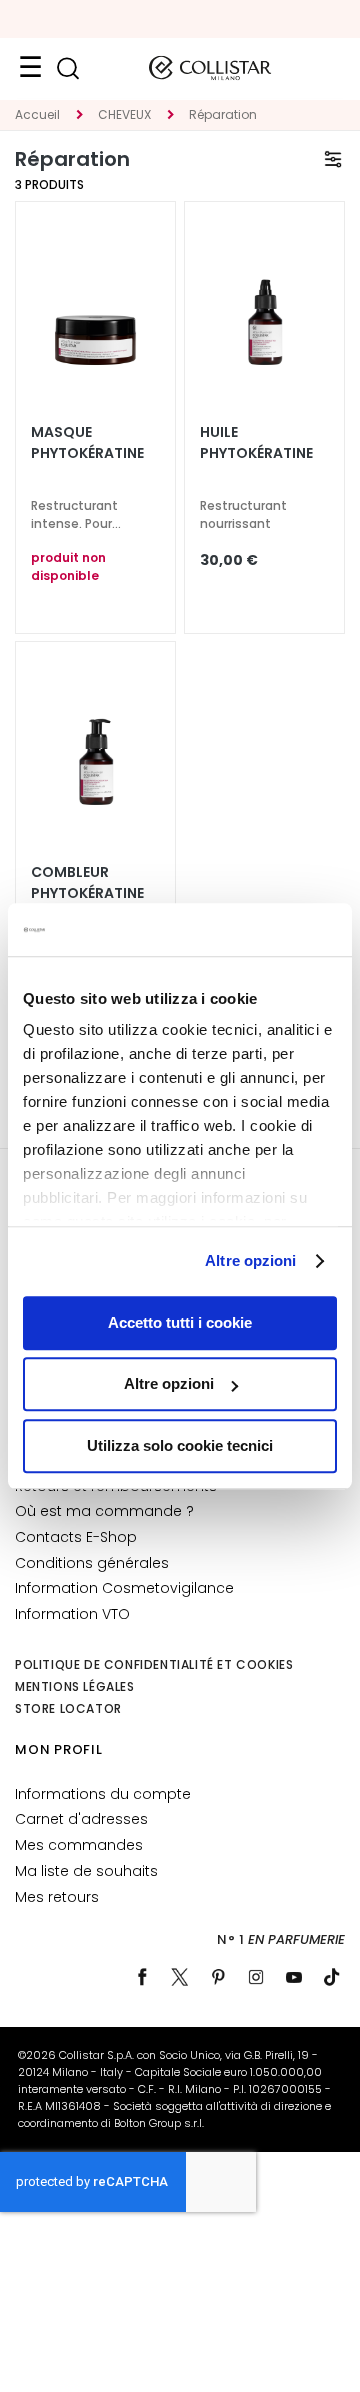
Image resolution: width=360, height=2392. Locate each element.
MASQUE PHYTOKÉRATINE (87, 442)
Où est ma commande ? (104, 1511)
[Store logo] (210, 68)
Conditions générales (92, 1563)
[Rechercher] (67, 68)
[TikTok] (332, 1977)
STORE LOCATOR (68, 1708)
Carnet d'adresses (81, 1819)
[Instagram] (256, 1977)
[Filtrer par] (333, 159)
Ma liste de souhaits (86, 1871)
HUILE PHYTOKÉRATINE (256, 442)
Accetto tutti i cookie (180, 1322)
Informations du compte (103, 1794)
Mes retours (57, 1897)
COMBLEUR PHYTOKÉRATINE (87, 882)
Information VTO (72, 1614)
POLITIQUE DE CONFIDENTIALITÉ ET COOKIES (154, 1664)
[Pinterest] (218, 1977)
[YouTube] (294, 1977)
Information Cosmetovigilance (124, 1588)
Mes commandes (79, 1845)
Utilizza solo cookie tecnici (180, 1445)
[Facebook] (142, 1977)
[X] (180, 1977)
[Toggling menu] (30, 68)
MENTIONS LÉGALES (75, 1686)
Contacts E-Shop (76, 1537)
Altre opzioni (250, 1260)
